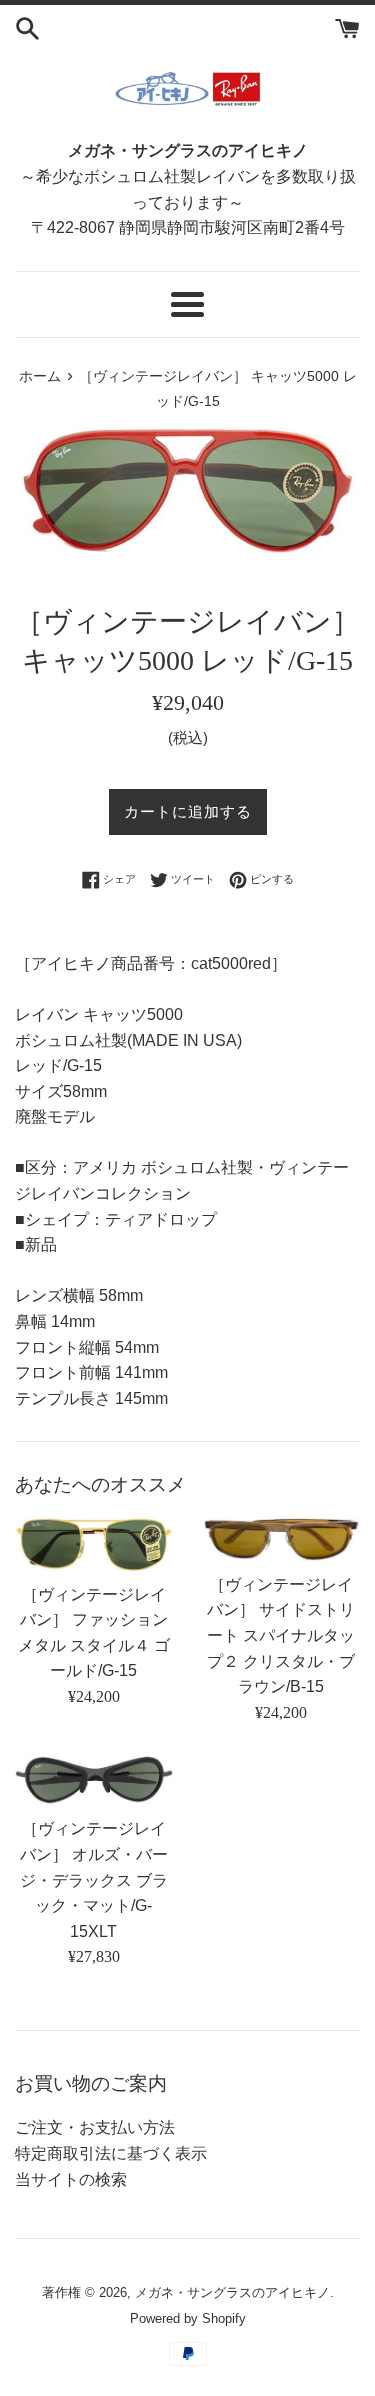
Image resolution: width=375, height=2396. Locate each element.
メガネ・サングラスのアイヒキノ (232, 2292)
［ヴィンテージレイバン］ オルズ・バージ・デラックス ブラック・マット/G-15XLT (94, 1879)
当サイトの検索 (71, 2179)
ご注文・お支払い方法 (95, 2127)
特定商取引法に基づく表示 (111, 2153)
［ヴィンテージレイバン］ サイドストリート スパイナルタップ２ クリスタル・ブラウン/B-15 (281, 1635)
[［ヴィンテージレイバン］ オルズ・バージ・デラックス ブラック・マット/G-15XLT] (94, 1780)
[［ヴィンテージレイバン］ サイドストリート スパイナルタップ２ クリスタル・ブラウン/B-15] (282, 1539)
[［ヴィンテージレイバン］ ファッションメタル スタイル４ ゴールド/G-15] (94, 1544)
